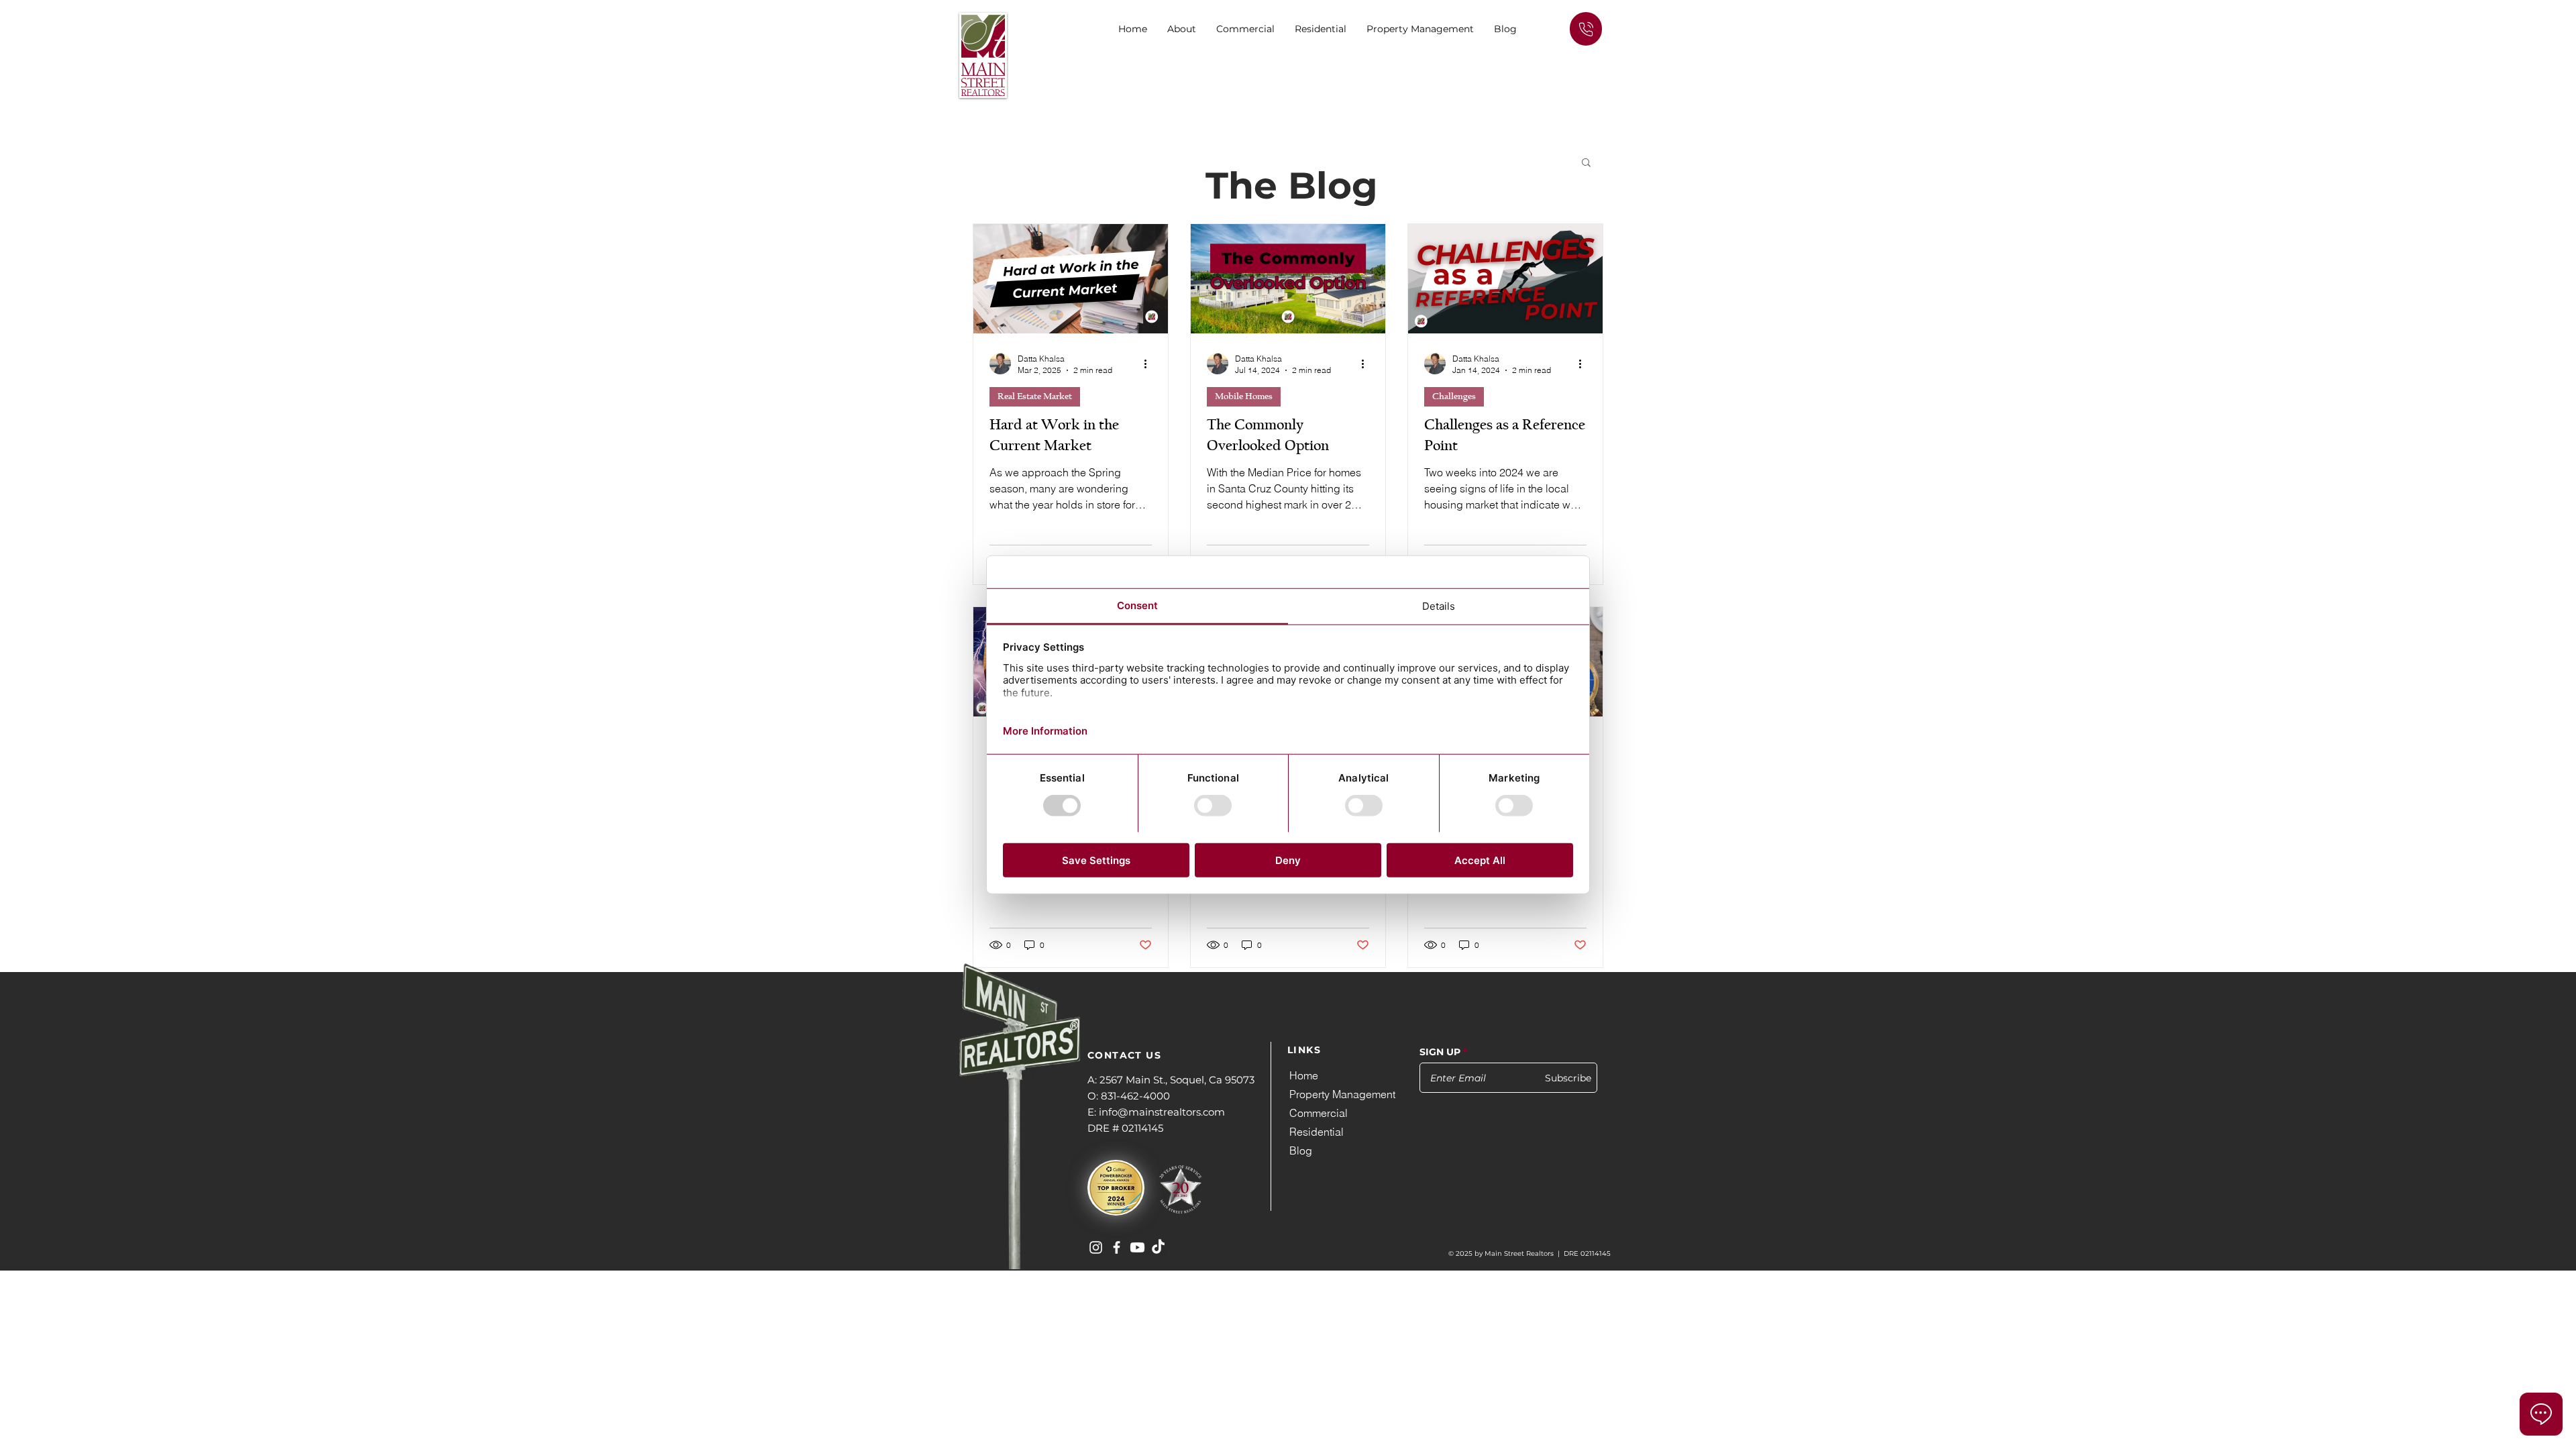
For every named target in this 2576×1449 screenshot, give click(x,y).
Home (1304, 1075)
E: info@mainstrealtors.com (1156, 1112)
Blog (1301, 1150)
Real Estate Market (1035, 396)
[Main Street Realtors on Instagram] (1096, 1247)
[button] (1245, 29)
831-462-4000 (1135, 1096)
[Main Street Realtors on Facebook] (1117, 1247)
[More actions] (1150, 364)
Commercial (1319, 1113)
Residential (1317, 1132)
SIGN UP (1440, 1052)
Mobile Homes (1244, 396)
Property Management (1342, 1094)
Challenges (1454, 396)
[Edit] (1586, 29)
